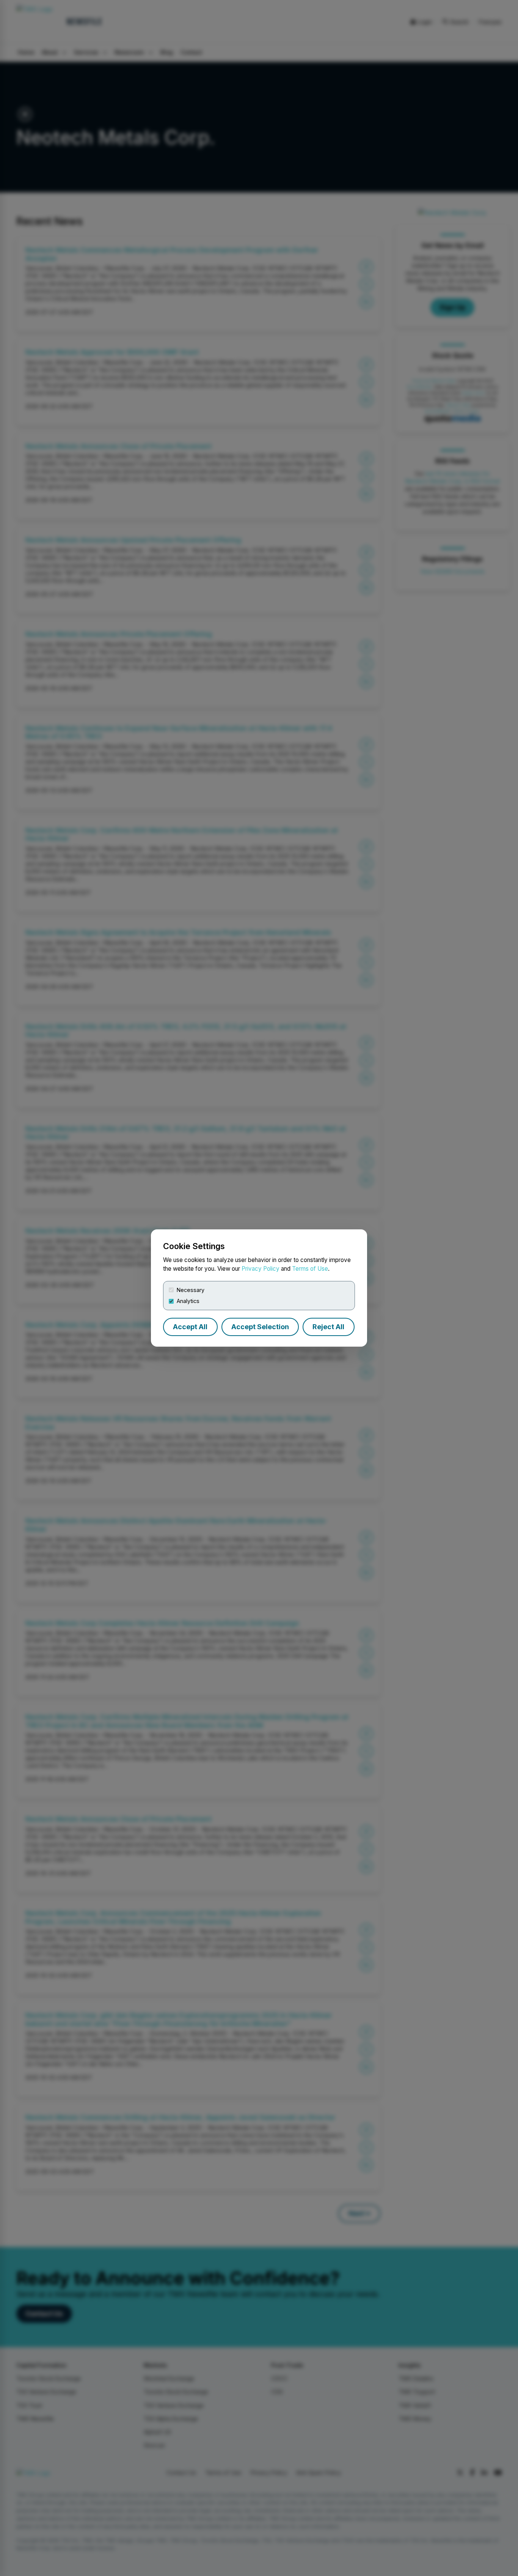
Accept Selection (260, 1327)
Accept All (190, 1327)
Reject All (328, 1327)
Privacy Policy (261, 1269)
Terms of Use (310, 1269)
